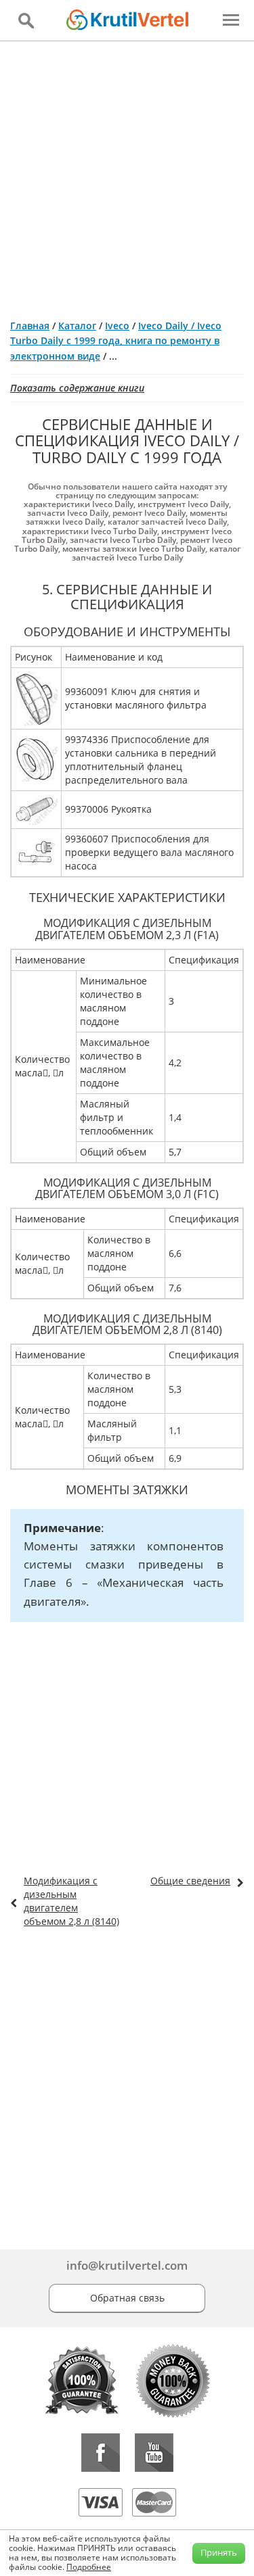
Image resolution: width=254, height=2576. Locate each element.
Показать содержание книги (77, 388)
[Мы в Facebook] (101, 2453)
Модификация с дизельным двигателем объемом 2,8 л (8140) (71, 1901)
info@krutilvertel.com (127, 2265)
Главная (30, 326)
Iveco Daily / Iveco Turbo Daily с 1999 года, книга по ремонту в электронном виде (116, 341)
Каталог (77, 326)
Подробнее (89, 2567)
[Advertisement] (127, 175)
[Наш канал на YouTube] (154, 2453)
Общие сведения (190, 1881)
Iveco (117, 326)
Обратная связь (127, 2298)
